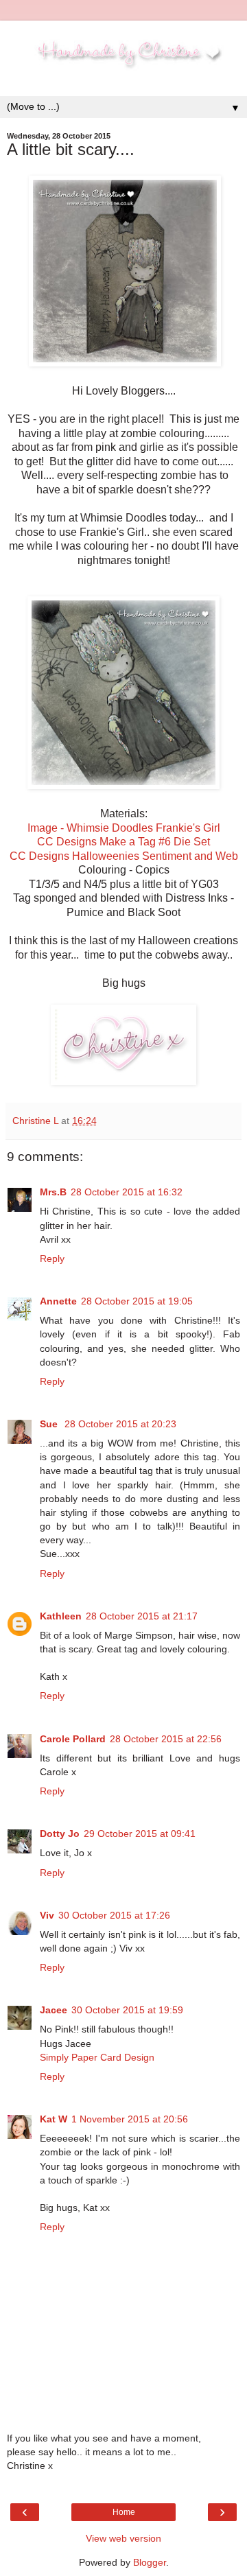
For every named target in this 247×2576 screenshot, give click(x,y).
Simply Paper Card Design (97, 2057)
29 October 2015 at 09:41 (140, 1834)
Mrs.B (53, 1192)
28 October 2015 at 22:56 (166, 1739)
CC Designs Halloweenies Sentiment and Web (124, 856)
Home (124, 2512)
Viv (47, 1915)
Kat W (54, 2119)
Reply (52, 1258)
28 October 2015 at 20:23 (120, 1424)
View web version (123, 2538)
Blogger (150, 2562)
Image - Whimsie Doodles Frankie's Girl (124, 828)
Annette (58, 1301)
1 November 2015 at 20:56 (130, 2119)
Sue (50, 1424)
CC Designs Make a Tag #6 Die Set (123, 842)
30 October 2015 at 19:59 (127, 2010)
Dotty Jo (60, 1834)
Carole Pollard (73, 1739)
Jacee (54, 2010)
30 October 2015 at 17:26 (114, 1915)
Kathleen (61, 1616)
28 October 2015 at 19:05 (137, 1301)
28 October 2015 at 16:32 (127, 1192)
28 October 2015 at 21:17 (142, 1616)
